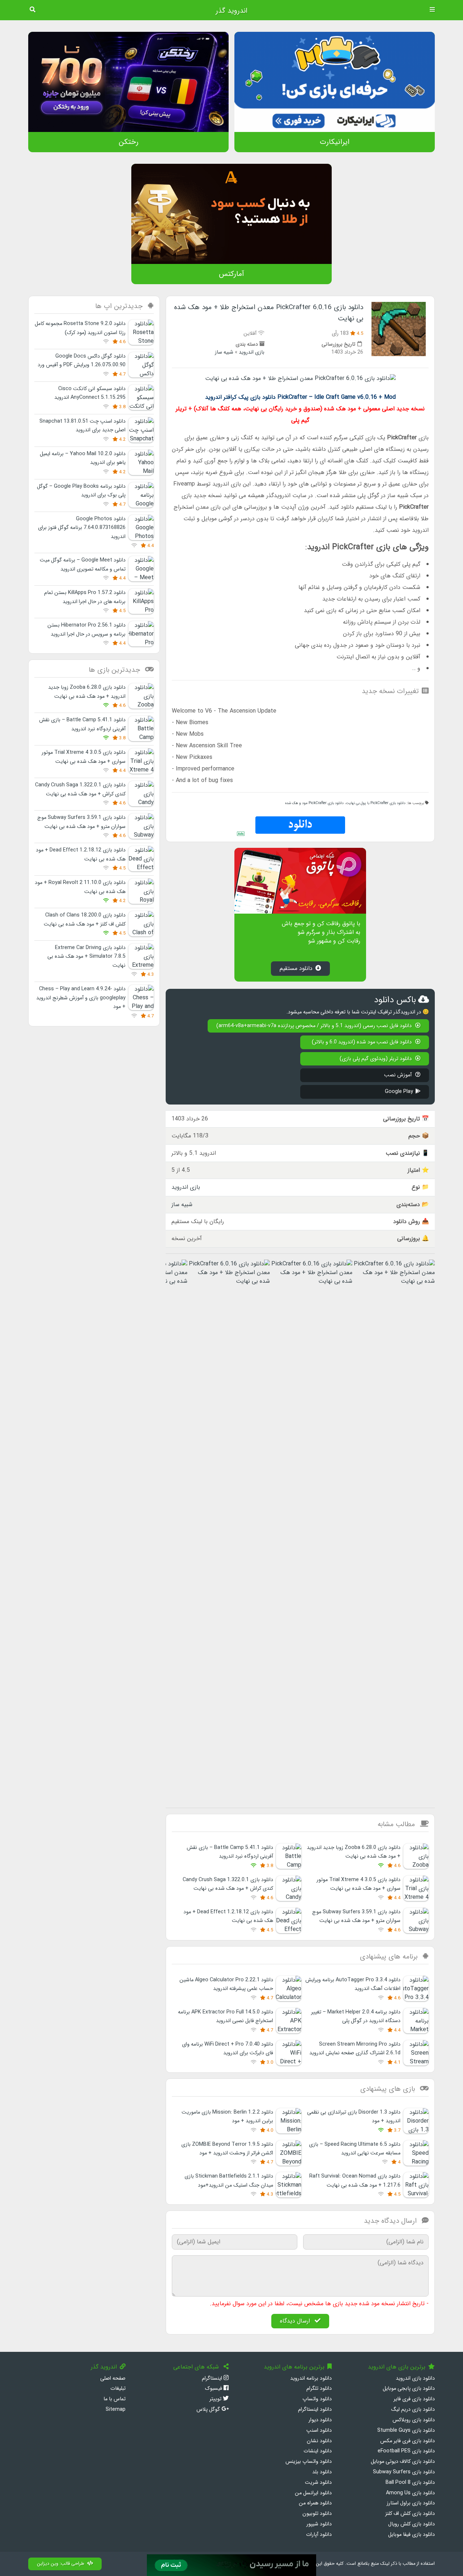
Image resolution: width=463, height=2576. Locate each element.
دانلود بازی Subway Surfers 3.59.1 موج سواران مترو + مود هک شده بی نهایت (356, 1916)
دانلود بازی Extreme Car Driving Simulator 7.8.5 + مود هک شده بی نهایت (86, 957)
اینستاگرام (213, 2378)
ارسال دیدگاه (296, 2321)
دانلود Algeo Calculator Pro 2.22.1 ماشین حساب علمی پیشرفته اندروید (226, 1984)
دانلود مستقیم (296, 968)
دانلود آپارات (319, 2535)
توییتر (216, 2399)
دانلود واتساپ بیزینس (309, 2462)
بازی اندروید (252, 352)
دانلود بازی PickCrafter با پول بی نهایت (376, 803)
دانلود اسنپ (319, 2430)
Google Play (399, 1092)
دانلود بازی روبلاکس (414, 2420)
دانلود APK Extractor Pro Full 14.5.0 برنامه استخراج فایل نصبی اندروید (226, 2017)
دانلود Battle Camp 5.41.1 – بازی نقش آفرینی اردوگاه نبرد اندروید (230, 1852)
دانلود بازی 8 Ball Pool (410, 2483)
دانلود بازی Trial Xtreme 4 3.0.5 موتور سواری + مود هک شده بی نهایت (358, 1884)
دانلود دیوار (320, 2420)
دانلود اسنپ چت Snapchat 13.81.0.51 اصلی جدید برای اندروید (82, 426)
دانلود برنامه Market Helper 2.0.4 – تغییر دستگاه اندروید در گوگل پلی (356, 2017)
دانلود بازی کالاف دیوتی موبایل (403, 2462)
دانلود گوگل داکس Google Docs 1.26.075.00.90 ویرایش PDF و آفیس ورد (82, 361)
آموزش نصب (399, 1075)
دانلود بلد (322, 2472)
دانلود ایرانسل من (313, 2493)
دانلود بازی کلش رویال (411, 2524)
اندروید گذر (231, 11)
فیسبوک (214, 2389)
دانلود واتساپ (317, 2399)
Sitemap (116, 2410)
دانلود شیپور (319, 2524)
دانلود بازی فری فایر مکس (407, 2441)
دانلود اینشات (318, 2451)
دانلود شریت (318, 2483)
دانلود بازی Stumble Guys (406, 2430)
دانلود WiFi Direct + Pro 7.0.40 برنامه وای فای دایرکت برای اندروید (228, 2049)
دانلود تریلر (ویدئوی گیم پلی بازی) (376, 1059)
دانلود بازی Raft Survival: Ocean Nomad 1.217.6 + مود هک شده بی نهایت (355, 2181)
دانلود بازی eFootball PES (406, 2451)
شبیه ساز (224, 352)
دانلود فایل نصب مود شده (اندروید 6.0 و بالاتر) (362, 1042)
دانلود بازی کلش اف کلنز (410, 2514)
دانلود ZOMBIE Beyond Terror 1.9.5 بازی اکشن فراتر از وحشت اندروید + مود (227, 2149)
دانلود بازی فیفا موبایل (411, 2535)
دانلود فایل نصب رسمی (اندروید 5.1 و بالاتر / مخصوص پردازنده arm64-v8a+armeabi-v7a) (315, 1026)
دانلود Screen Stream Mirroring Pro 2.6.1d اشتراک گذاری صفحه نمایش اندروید (355, 2049)
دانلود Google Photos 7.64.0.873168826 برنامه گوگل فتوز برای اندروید (82, 528)
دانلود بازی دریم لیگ (413, 2410)
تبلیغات (118, 2389)
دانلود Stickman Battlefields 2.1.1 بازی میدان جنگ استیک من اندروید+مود (229, 2181)
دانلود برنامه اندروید (311, 2378)
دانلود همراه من (315, 2503)
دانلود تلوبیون (317, 2514)
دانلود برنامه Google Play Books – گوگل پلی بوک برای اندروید (81, 491)
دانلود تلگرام (319, 2389)
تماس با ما (114, 2399)
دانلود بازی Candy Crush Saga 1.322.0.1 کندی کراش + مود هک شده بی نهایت (228, 1884)
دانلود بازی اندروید (415, 2378)
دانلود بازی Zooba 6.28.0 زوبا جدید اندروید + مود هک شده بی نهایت (354, 1852)
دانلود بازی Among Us (410, 2493)
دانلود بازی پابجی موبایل (409, 2389)
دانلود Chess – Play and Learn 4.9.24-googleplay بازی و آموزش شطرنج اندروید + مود (81, 998)
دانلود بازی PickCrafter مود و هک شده (314, 803)
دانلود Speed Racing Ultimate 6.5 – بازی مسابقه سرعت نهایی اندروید (355, 2149)
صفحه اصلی (113, 2378)
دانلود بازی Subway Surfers (404, 2472)
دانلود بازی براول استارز (411, 2503)
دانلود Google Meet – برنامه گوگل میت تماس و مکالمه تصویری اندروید (83, 565)
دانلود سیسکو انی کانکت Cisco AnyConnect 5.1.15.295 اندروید (90, 393)
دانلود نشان (319, 2441)
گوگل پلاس (209, 2410)
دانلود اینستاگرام (315, 2410)
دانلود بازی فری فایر (414, 2399)
